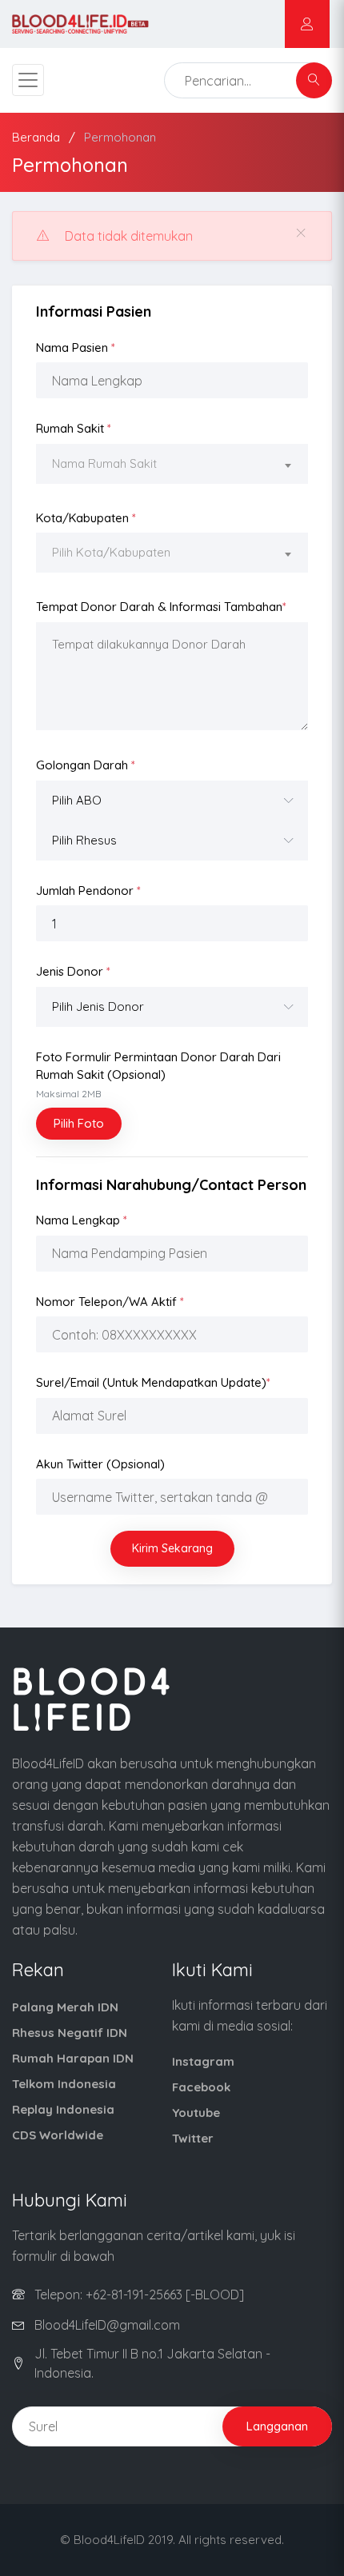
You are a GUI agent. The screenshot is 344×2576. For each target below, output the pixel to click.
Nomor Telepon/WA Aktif (110, 1302)
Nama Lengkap (82, 1220)
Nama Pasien (76, 347)
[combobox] (172, 466)
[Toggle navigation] (28, 80)
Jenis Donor (73, 971)
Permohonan (120, 137)
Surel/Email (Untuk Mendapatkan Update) (153, 1382)
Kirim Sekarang (172, 1548)
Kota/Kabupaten (86, 518)
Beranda (36, 137)
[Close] (301, 233)
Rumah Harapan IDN (73, 2058)
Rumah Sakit (74, 428)
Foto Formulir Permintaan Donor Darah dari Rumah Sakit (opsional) (158, 1074)
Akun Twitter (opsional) (100, 1464)
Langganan (277, 2426)
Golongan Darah (86, 765)
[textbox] (172, 464)
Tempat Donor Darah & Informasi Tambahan (161, 607)
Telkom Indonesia (64, 2084)
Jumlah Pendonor (88, 891)
